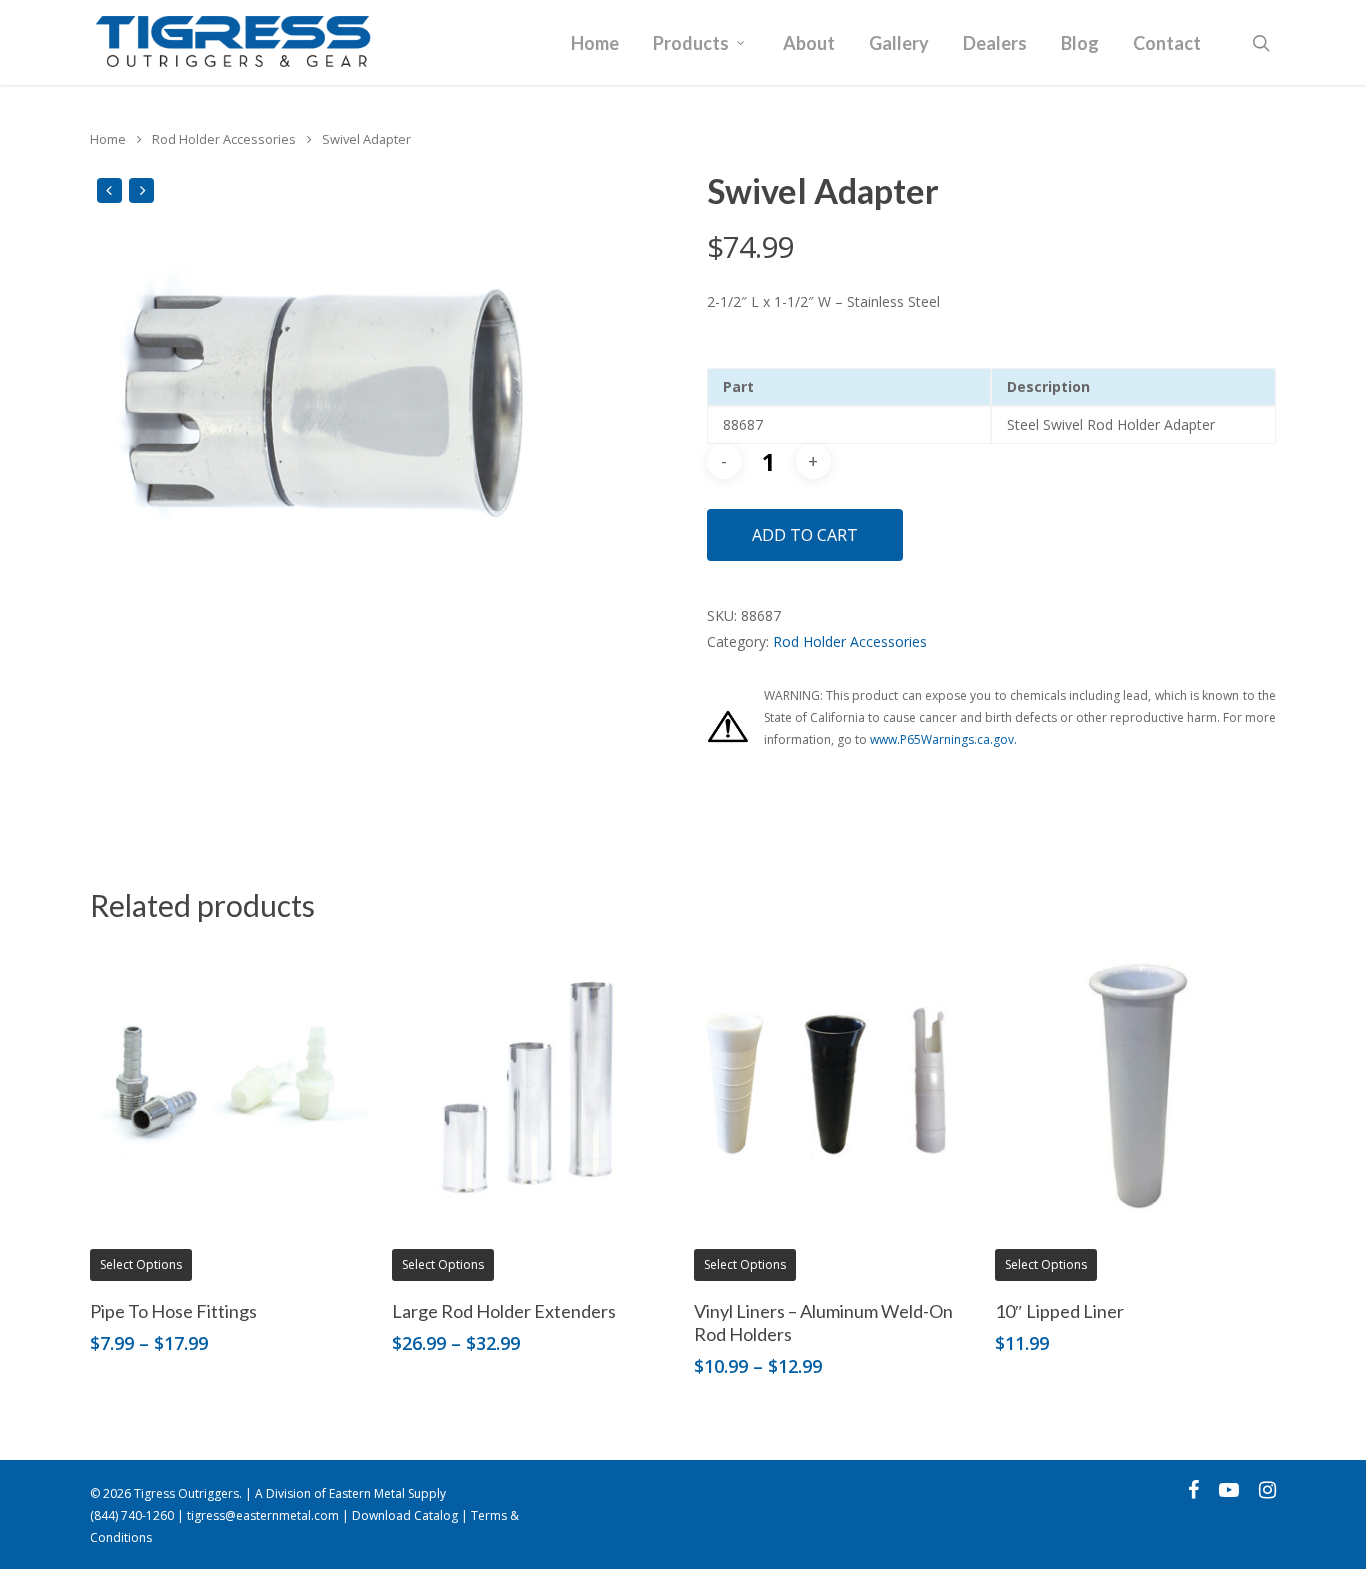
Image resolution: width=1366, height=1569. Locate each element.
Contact (1167, 43)
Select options (141, 1264)
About (809, 43)
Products (691, 43)
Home (595, 43)
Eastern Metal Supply (387, 1493)
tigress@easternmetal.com (263, 1515)
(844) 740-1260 (132, 1515)
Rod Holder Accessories (224, 139)
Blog (1080, 43)
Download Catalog (405, 1515)
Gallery (899, 43)
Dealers (995, 43)
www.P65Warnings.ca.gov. (943, 739)
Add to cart (805, 535)
